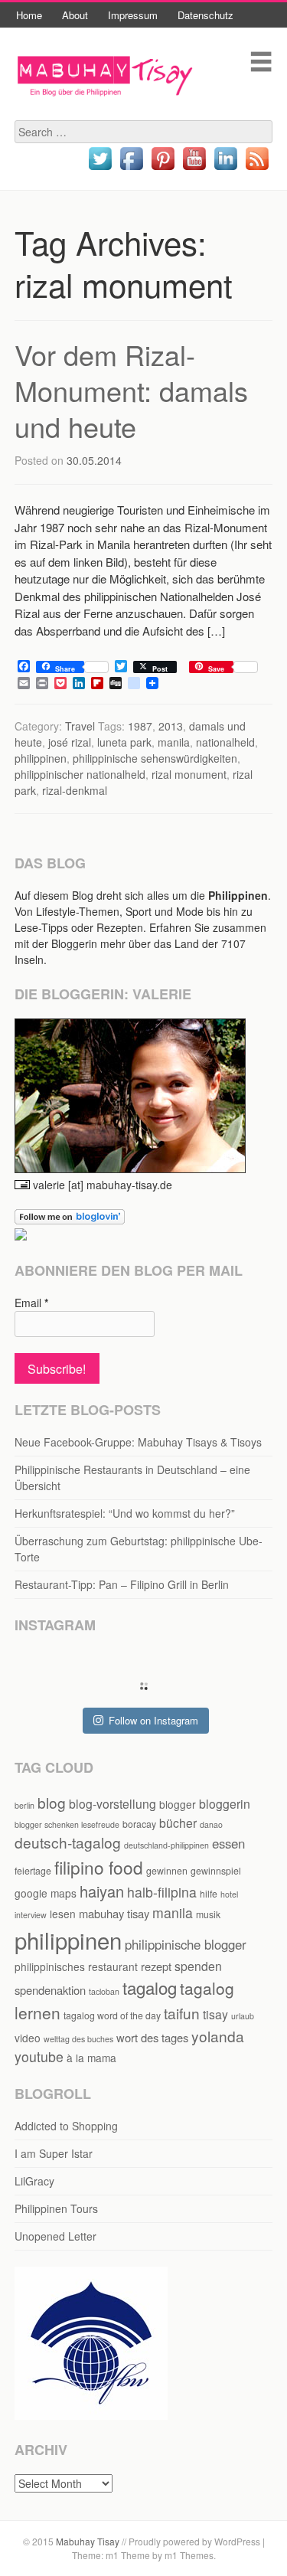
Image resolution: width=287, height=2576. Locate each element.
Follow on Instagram (153, 1720)
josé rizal (70, 742)
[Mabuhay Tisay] (105, 111)
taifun (182, 2013)
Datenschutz (205, 15)
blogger (178, 1804)
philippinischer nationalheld (80, 774)
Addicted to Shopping (66, 2126)
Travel (80, 726)
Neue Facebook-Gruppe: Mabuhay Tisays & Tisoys (138, 1442)
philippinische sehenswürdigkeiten (155, 758)
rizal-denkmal (75, 790)
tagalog (150, 1987)
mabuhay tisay (114, 1913)
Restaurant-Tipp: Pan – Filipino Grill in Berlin (122, 1584)
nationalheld (225, 742)
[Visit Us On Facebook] (131, 169)
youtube (39, 2056)
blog (52, 1802)
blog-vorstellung (113, 1804)
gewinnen (167, 1870)
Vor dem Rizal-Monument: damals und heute (131, 390)
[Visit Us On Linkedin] (225, 169)
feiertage (33, 1870)
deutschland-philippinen (166, 1845)
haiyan (102, 1891)
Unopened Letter (55, 2236)
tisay (215, 2014)
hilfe (209, 1893)
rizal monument (189, 774)
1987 (140, 726)
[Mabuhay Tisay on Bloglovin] (70, 1220)
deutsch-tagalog (68, 1842)
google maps (46, 1893)
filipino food (99, 1867)
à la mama (91, 2058)
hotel (229, 1894)
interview (31, 1915)
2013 (171, 726)
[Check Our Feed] (257, 169)
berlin (24, 1805)
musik (208, 1914)
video (28, 2038)
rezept (156, 1966)
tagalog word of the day (112, 2015)
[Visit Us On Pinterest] (163, 169)
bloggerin (225, 1804)
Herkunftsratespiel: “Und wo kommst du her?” (125, 1513)
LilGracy (34, 2181)
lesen (63, 1914)
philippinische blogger (186, 1944)
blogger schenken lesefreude (67, 1824)
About (75, 15)
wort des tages (152, 2037)
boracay (139, 1824)
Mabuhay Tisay (88, 2541)
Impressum (133, 15)
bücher (178, 1823)
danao (211, 1824)
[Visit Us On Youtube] (194, 169)
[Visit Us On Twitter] (100, 169)
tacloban (104, 1991)
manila (174, 742)
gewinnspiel (216, 1870)
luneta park (124, 742)
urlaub (243, 2016)
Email (31, 1303)
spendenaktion (50, 1990)
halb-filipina (162, 1892)
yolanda (218, 2036)
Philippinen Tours (56, 2208)
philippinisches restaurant (76, 1966)
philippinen (41, 758)
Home (29, 15)
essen (228, 1843)
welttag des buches (78, 2039)
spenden (198, 1966)
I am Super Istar (54, 2153)
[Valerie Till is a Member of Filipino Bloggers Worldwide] (91, 2415)
